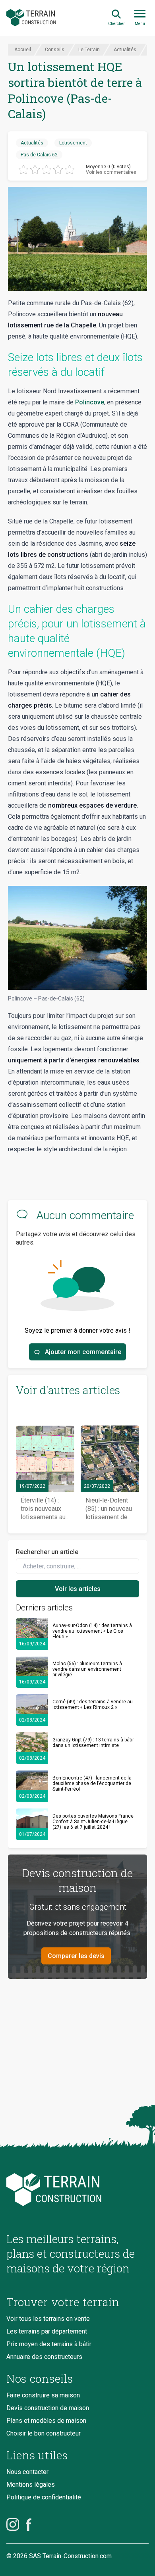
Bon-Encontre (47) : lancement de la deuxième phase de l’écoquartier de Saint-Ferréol (92, 1783)
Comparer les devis (76, 1956)
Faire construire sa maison (43, 2395)
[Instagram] (13, 2524)
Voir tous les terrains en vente (48, 2319)
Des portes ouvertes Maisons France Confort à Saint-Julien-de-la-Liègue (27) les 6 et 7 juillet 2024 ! (93, 1822)
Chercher (116, 24)
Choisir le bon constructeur (44, 2433)
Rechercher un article (47, 1552)
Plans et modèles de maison (46, 2421)
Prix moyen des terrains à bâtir (49, 2344)
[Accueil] (31, 18)
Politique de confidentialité (44, 2497)
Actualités (32, 143)
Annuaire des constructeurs (44, 2357)
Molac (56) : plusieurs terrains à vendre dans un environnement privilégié (87, 1669)
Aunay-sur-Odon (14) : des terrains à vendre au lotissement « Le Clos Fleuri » (92, 1631)
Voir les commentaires (111, 172)
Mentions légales (31, 2485)
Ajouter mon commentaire (83, 1352)
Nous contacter (27, 2472)
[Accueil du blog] (77, 2190)
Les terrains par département (47, 2331)
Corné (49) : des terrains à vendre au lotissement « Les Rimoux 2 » (93, 1705)
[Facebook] (29, 2524)
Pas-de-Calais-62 (39, 155)
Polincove (90, 402)
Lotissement (73, 143)
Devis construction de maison (48, 2408)
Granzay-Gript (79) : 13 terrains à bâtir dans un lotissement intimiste (93, 1743)
